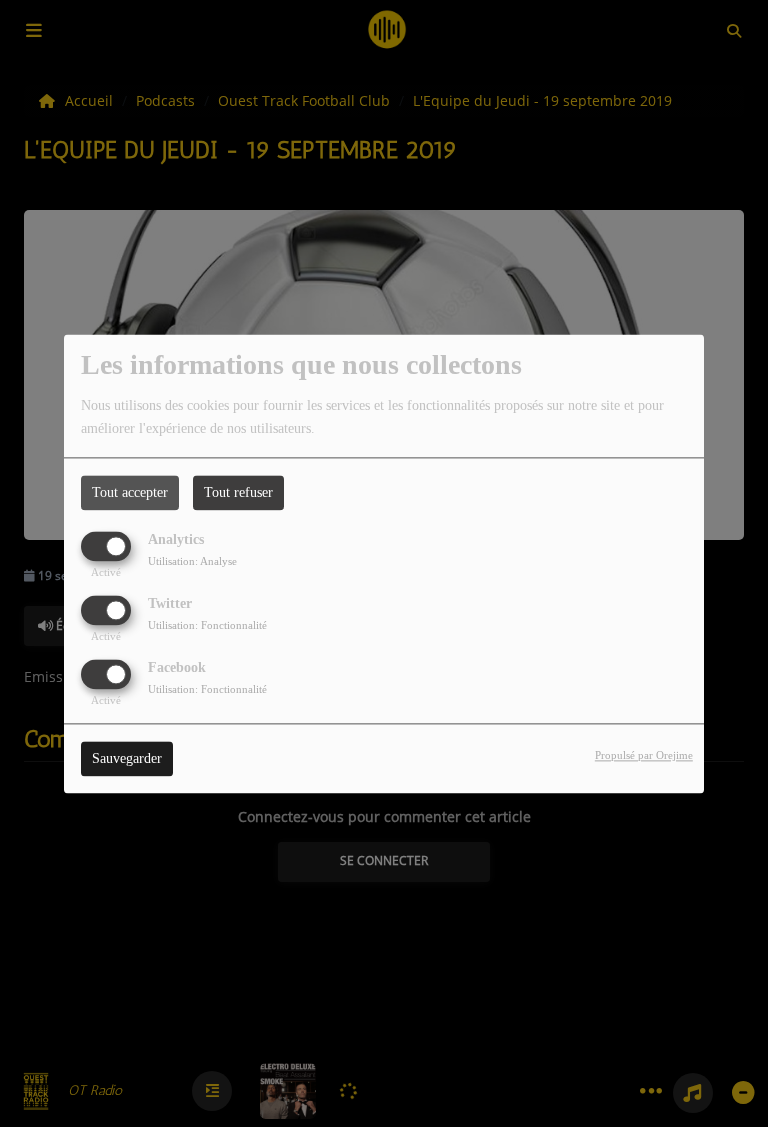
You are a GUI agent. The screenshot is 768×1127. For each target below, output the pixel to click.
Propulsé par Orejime (644, 755)
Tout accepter (130, 492)
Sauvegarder (127, 758)
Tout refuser (238, 492)
